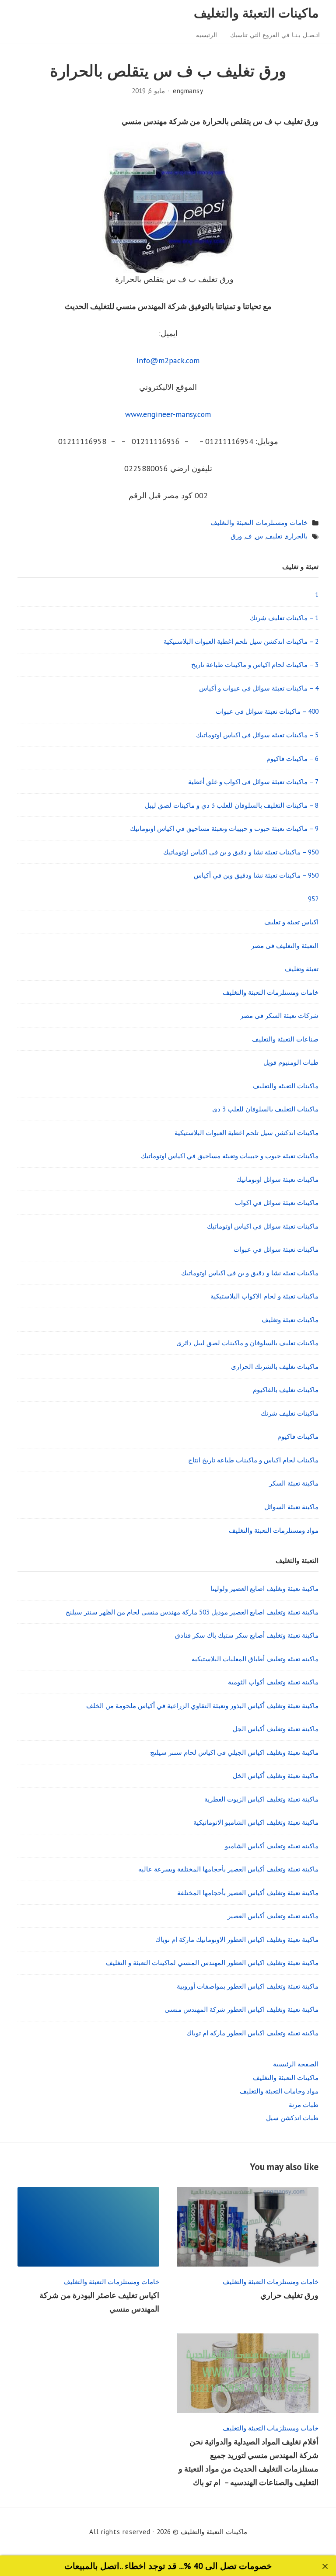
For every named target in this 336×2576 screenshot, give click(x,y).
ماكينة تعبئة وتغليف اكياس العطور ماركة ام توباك (252, 2033)
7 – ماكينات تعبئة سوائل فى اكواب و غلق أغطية (253, 781)
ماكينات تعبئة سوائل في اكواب (277, 1202)
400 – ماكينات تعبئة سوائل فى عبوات (267, 711)
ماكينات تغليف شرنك (290, 1413)
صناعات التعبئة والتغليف (285, 1039)
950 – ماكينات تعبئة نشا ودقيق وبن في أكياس (256, 875)
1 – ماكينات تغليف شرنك (284, 618)
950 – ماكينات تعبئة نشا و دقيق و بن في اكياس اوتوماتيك (241, 852)
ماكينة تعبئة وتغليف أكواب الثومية (273, 1682)
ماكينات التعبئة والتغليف (256, 13)
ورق (236, 536)
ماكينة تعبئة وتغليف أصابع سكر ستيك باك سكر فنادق (247, 1635)
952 (313, 899)
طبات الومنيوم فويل (291, 1062)
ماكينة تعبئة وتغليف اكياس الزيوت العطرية (261, 1799)
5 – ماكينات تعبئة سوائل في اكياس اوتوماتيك (257, 735)
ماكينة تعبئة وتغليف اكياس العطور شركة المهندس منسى (241, 2009)
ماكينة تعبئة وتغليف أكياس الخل (276, 1775)
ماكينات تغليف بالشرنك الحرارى (275, 1366)
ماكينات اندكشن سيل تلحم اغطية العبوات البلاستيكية (247, 1132)
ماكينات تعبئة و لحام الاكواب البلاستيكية (264, 1296)
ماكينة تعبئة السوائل (291, 1507)
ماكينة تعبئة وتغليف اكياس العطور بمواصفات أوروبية (248, 1986)
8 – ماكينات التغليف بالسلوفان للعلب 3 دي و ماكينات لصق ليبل (232, 805)
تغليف (274, 536)
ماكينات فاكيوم (298, 1436)
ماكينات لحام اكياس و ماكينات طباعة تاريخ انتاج (253, 1460)
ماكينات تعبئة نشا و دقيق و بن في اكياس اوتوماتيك (250, 1273)
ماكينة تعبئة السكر (294, 1483)
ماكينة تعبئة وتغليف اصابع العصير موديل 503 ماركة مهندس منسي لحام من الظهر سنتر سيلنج (192, 1612)
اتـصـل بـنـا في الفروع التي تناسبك (275, 35)
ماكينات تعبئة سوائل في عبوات (276, 1249)
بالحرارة (296, 536)
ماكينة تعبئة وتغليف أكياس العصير (273, 1916)
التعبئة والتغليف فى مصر (285, 945)
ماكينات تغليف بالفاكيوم (286, 1389)
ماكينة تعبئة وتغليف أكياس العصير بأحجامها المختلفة (248, 1892)
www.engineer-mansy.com (168, 414)
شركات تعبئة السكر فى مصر (279, 1015)
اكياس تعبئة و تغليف (291, 922)
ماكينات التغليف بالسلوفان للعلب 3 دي (265, 1109)
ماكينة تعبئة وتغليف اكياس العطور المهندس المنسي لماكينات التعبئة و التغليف (212, 1962)
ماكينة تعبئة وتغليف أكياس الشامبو (272, 1846)
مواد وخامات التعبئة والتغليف (279, 2091)
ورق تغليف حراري (289, 2295)
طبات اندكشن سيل (292, 2118)
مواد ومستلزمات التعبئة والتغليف (274, 1530)
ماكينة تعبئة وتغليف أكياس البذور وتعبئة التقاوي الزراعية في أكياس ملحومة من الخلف (202, 1705)
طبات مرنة (304, 2104)
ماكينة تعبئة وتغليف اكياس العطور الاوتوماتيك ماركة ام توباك (237, 1939)
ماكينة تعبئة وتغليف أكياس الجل (276, 1729)
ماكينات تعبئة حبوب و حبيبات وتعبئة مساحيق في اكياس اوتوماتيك (230, 1156)
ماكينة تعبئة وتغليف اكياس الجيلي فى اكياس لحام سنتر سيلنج (234, 1752)
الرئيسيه (206, 35)
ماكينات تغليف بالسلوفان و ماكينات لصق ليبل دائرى (247, 1343)
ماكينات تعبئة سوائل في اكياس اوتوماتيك (263, 1226)
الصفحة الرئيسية (296, 2064)
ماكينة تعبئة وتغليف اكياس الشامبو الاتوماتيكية (256, 1822)
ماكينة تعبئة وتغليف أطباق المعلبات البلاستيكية (255, 1659)
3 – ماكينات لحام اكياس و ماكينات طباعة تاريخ (255, 664)
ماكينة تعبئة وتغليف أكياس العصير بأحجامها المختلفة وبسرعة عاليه (228, 1869)
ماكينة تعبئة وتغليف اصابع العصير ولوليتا (264, 1588)
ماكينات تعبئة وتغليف (290, 1319)
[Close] (325, 2567)
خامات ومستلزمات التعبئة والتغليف (259, 522)
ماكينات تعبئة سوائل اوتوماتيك (277, 1179)
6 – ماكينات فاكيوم (292, 758)
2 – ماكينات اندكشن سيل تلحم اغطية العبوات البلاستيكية (241, 641)
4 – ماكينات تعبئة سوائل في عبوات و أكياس (259, 688)
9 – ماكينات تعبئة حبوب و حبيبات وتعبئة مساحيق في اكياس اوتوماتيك (224, 828)
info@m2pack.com (168, 360)
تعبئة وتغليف (302, 969)
